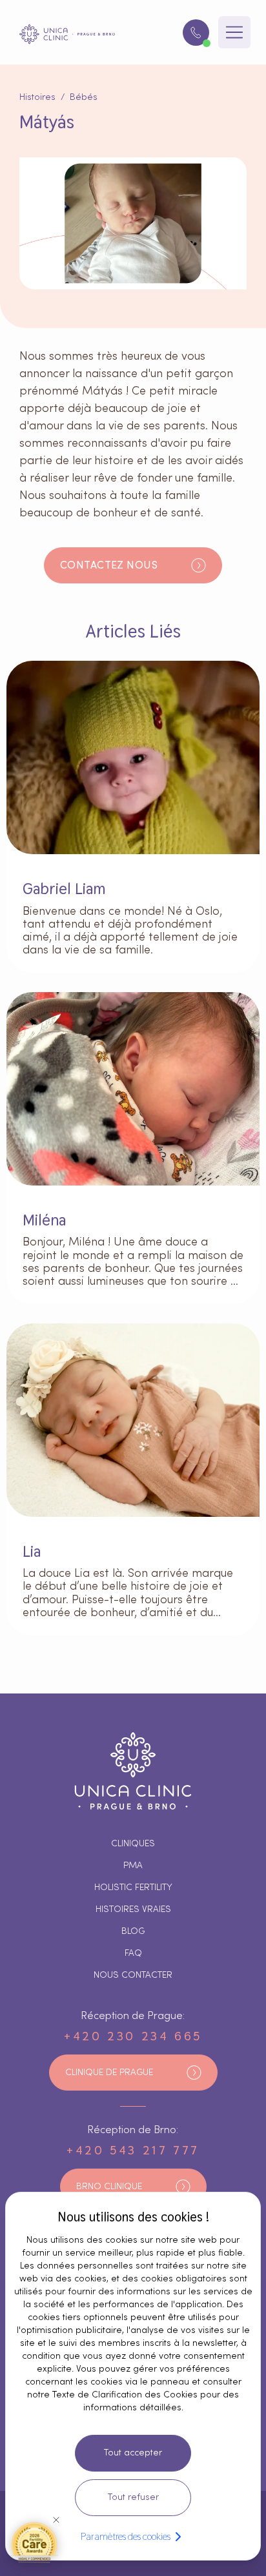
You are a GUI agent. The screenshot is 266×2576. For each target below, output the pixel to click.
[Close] (56, 2520)
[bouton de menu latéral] (234, 32)
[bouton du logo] (67, 34)
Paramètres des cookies (126, 2536)
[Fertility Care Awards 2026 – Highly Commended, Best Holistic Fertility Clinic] (34, 2542)
